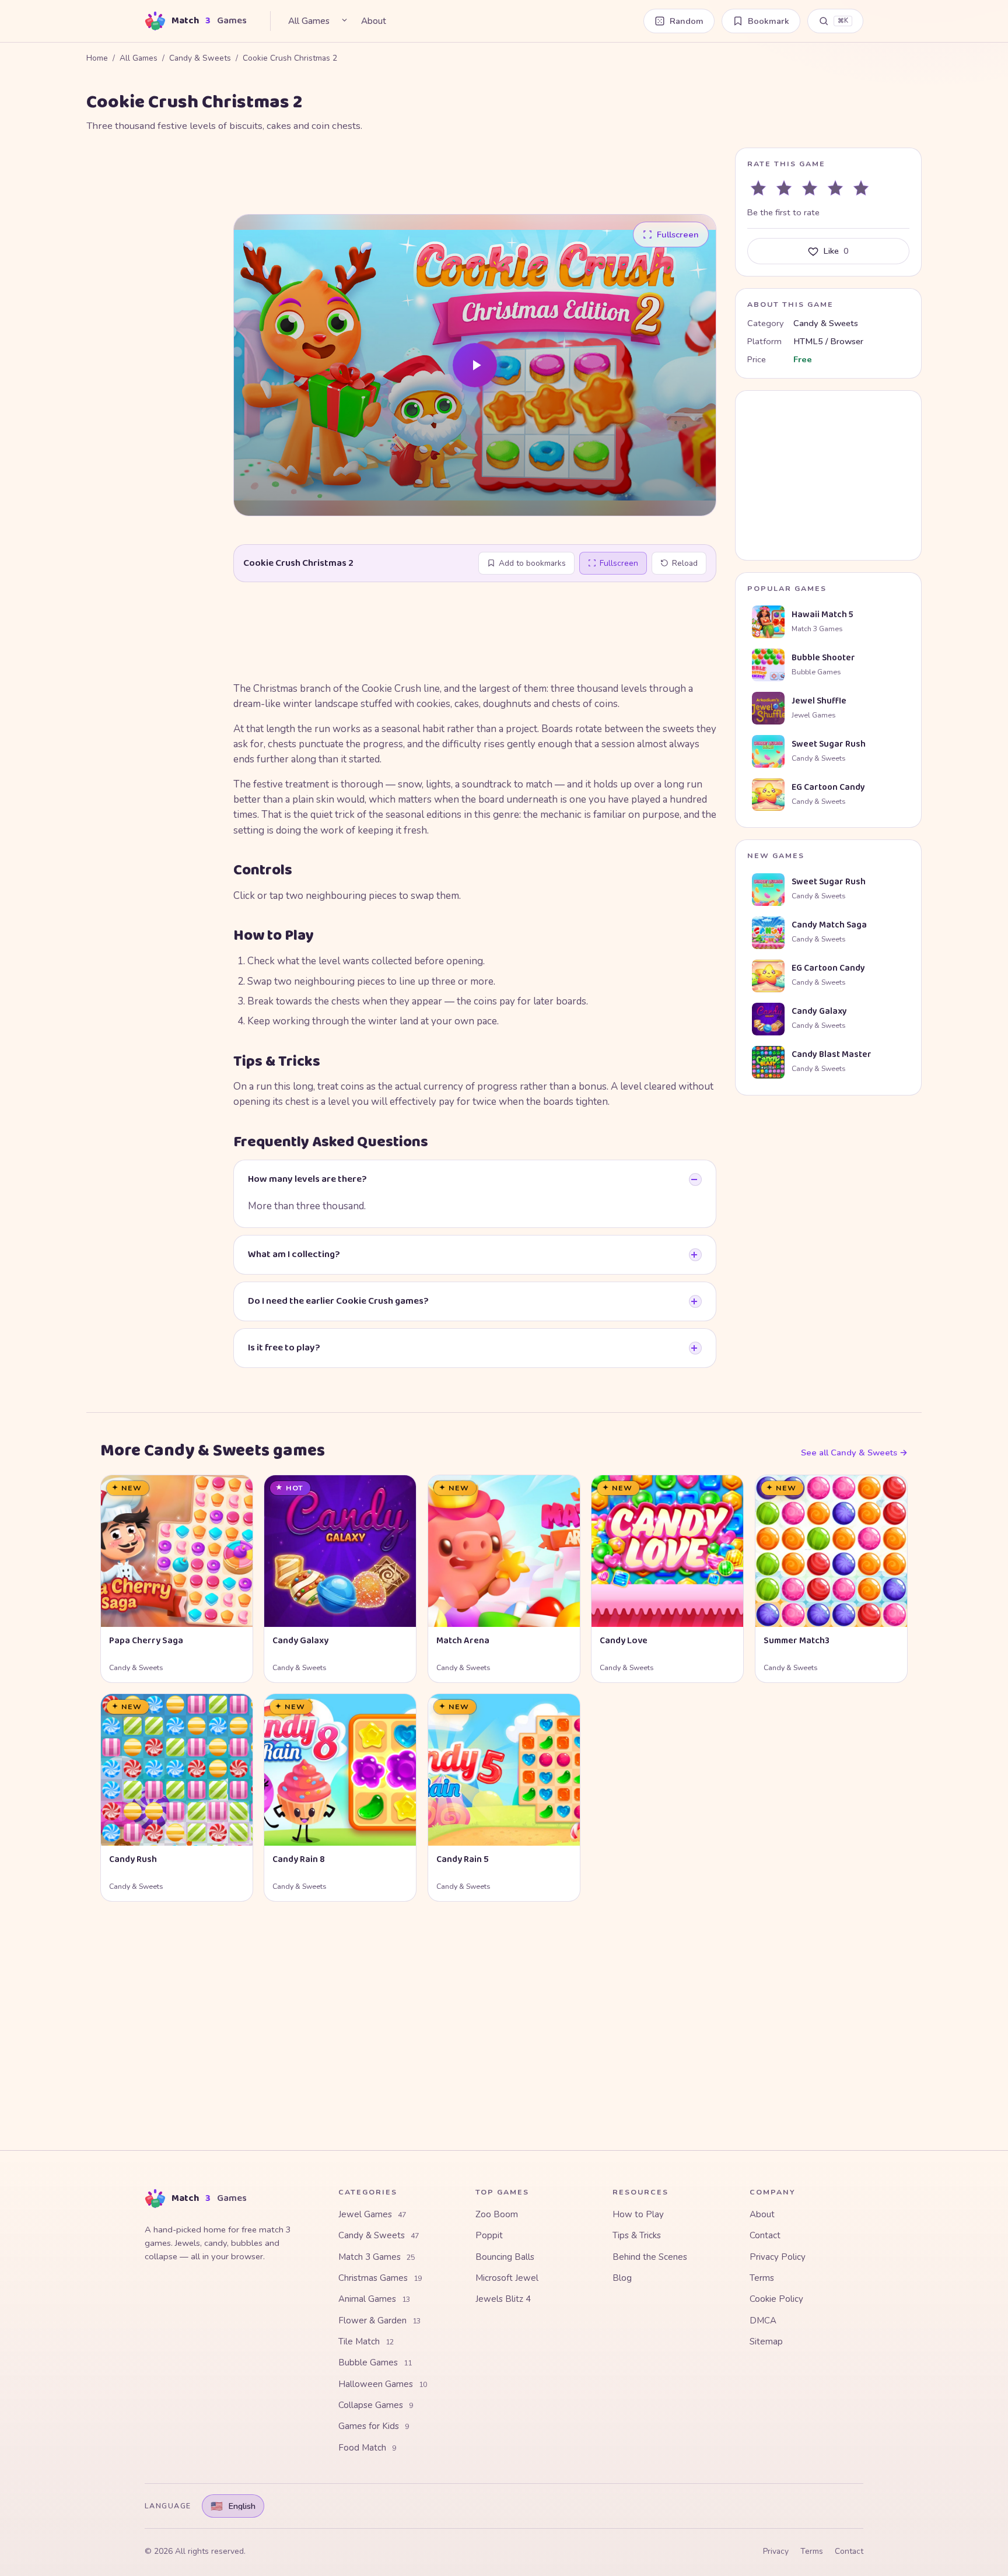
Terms (762, 2278)
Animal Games (374, 2299)
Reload (685, 563)
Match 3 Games (377, 2257)
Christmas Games (380, 2278)
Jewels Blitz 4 (503, 2299)
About (374, 21)
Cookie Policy (776, 2299)
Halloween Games (383, 2384)
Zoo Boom (497, 2214)
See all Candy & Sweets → (854, 1452)
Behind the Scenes (650, 2257)
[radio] (758, 188)
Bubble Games (375, 2362)
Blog (622, 2278)
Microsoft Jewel (507, 2278)
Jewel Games (372, 2214)
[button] (475, 365)
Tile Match (366, 2341)
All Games (309, 21)
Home (97, 58)
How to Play (638, 2214)
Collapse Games (376, 2405)
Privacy (776, 2551)
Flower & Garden (379, 2320)
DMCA (763, 2320)
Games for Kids (374, 2426)
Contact (765, 2235)
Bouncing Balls (505, 2257)
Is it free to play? (284, 1348)
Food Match (367, 2448)
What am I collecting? (294, 1254)
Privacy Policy (778, 2257)
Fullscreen (619, 563)
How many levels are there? (307, 1179)
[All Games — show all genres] (344, 20)
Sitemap (766, 2341)
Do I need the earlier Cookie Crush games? (338, 1301)
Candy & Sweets (200, 58)
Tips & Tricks (637, 2235)
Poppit (489, 2235)
